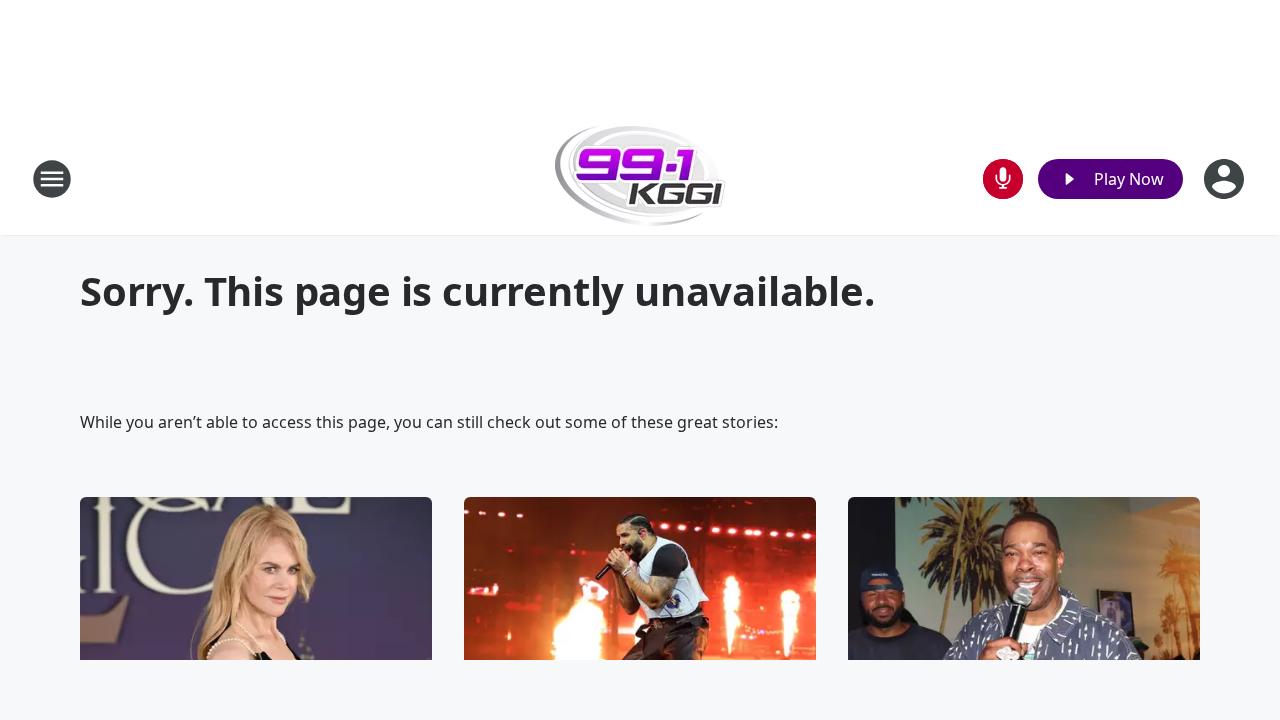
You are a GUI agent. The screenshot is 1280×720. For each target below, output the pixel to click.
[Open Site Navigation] (52, 179)
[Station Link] (640, 178)
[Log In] (1226, 179)
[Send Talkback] (1003, 179)
